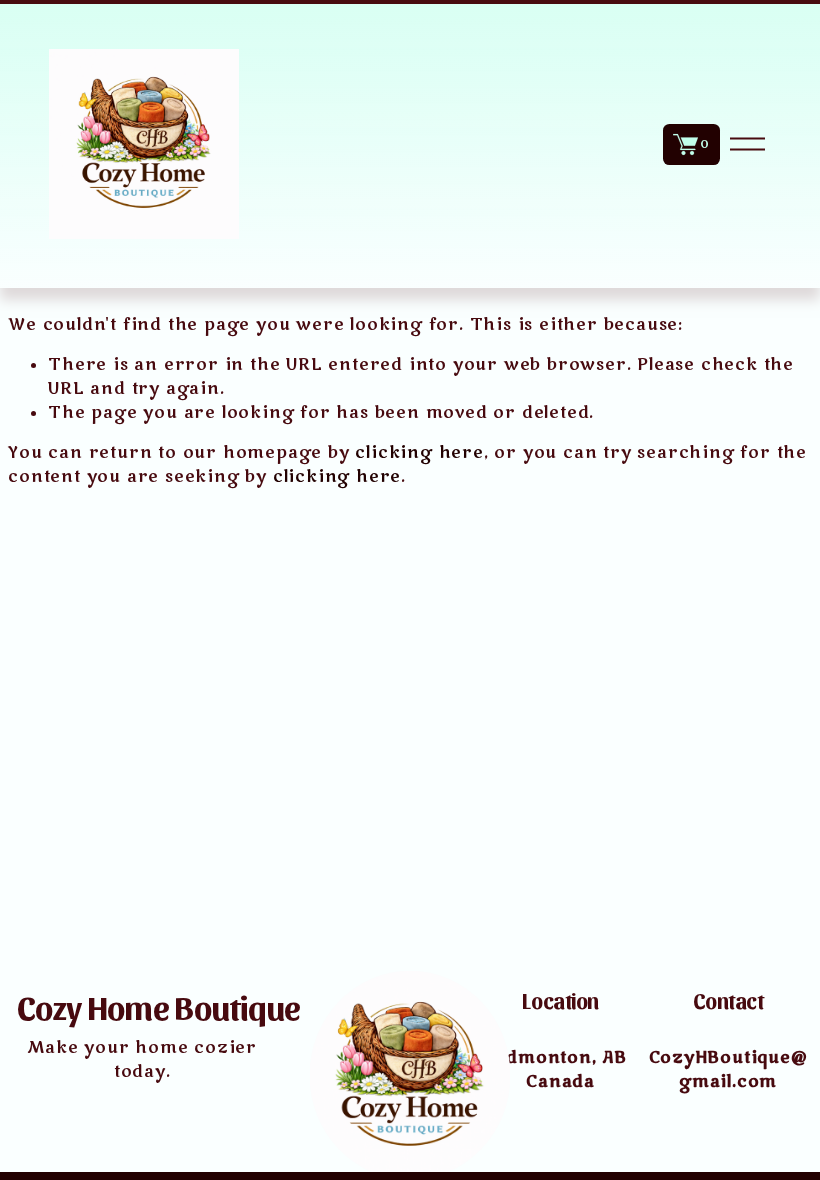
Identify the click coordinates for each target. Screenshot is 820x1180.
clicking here (419, 453)
